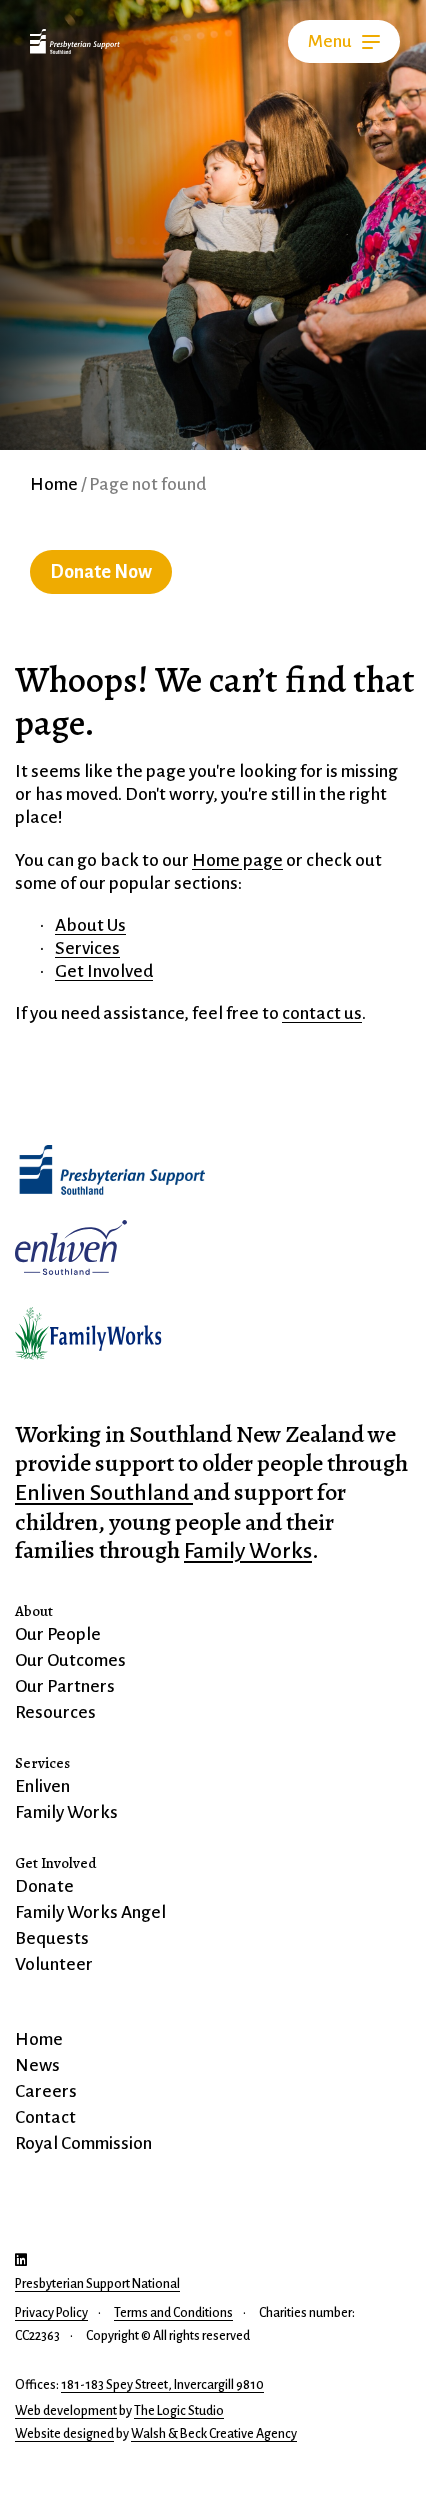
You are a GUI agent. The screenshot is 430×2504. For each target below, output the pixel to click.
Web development (66, 2411)
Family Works (248, 1551)
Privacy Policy (51, 2313)
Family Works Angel (90, 1912)
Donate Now (101, 572)
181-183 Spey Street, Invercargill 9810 (162, 2385)
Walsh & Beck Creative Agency (214, 2434)
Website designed (64, 2434)
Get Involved (55, 1863)
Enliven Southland (104, 1493)
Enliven (42, 1786)
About (34, 1611)
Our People (58, 1634)
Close (334, 41)
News (37, 2065)
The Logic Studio (179, 2411)
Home (54, 484)
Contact (45, 2117)
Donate (44, 1886)
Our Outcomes (70, 1660)
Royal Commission (83, 2143)
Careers (46, 2091)
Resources (55, 1712)
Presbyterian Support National (97, 2284)
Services (42, 1763)
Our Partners (65, 1686)
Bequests (52, 1938)
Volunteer (54, 1964)
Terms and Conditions (173, 2313)
